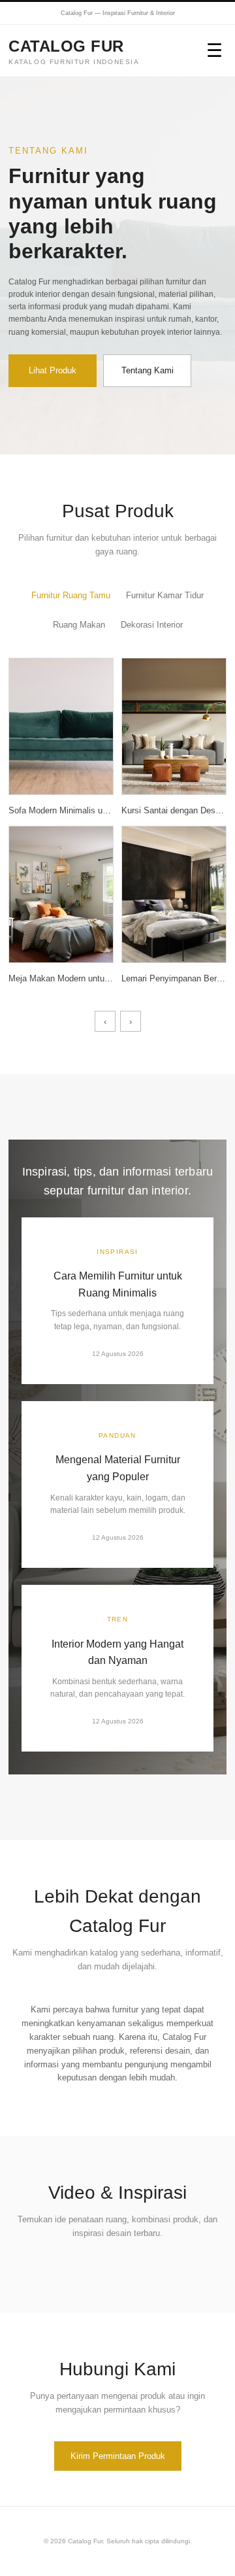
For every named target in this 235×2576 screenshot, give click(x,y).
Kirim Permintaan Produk (118, 2456)
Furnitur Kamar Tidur (165, 595)
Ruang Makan (79, 625)
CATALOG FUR (74, 51)
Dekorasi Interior (152, 625)
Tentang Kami (148, 370)
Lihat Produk (53, 370)
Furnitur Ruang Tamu (71, 595)
